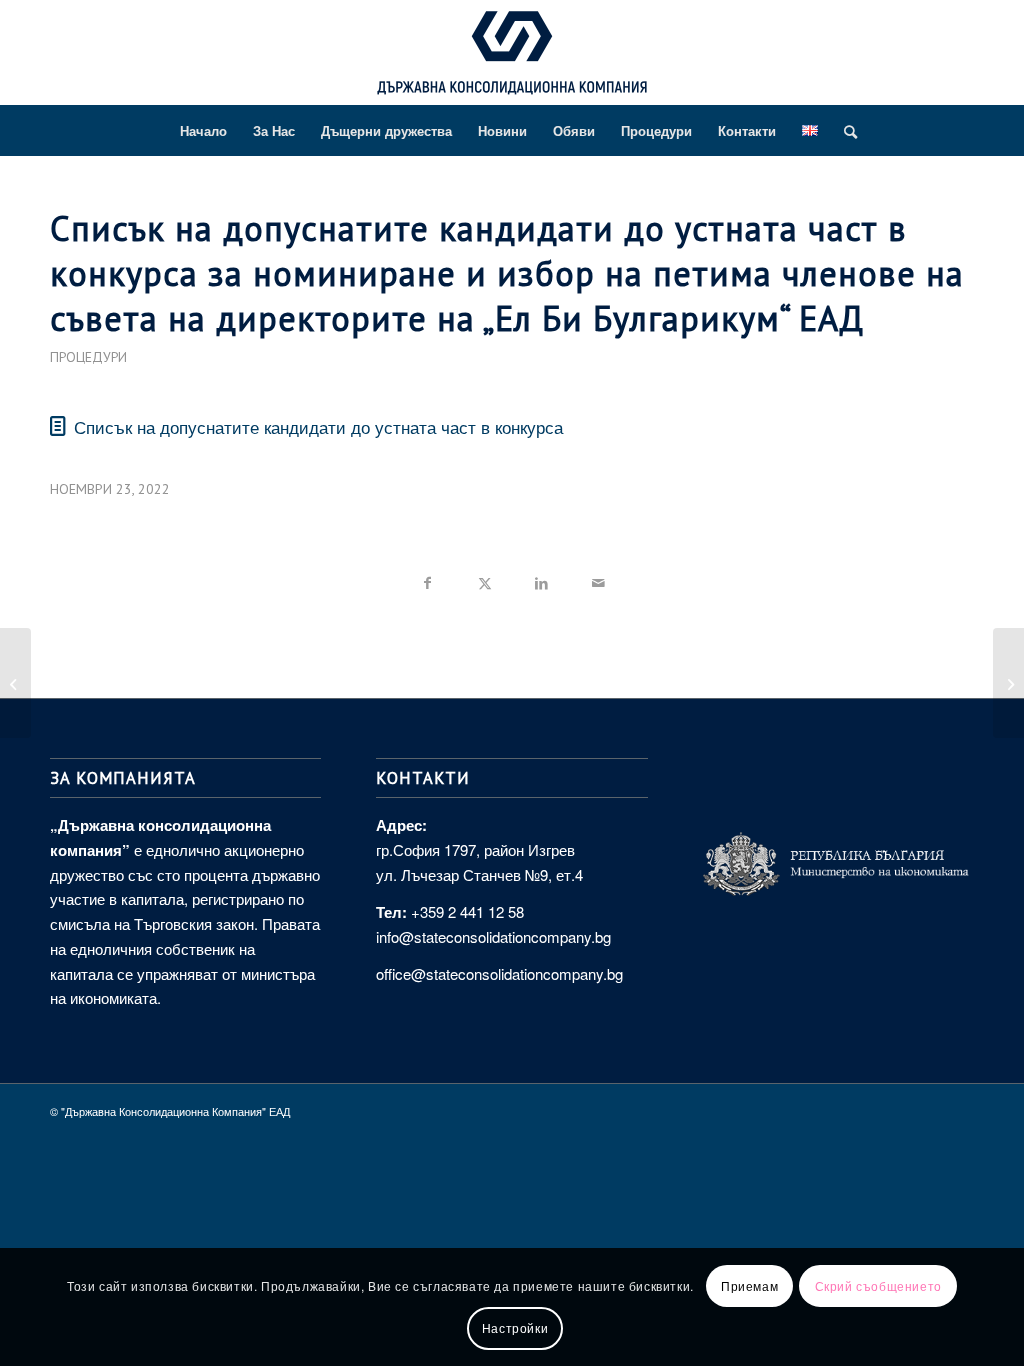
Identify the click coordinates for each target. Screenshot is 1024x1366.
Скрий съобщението (878, 1285)
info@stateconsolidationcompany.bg (493, 936)
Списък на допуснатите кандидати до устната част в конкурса (318, 426)
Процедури (88, 357)
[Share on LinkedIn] (541, 579)
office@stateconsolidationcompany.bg (499, 973)
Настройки (515, 1327)
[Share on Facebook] (427, 579)
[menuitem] (203, 131)
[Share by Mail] (598, 579)
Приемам (749, 1285)
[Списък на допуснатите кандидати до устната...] (15, 683)
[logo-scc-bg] (512, 58)
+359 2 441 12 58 (467, 911)
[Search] (844, 131)
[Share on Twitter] (484, 579)
